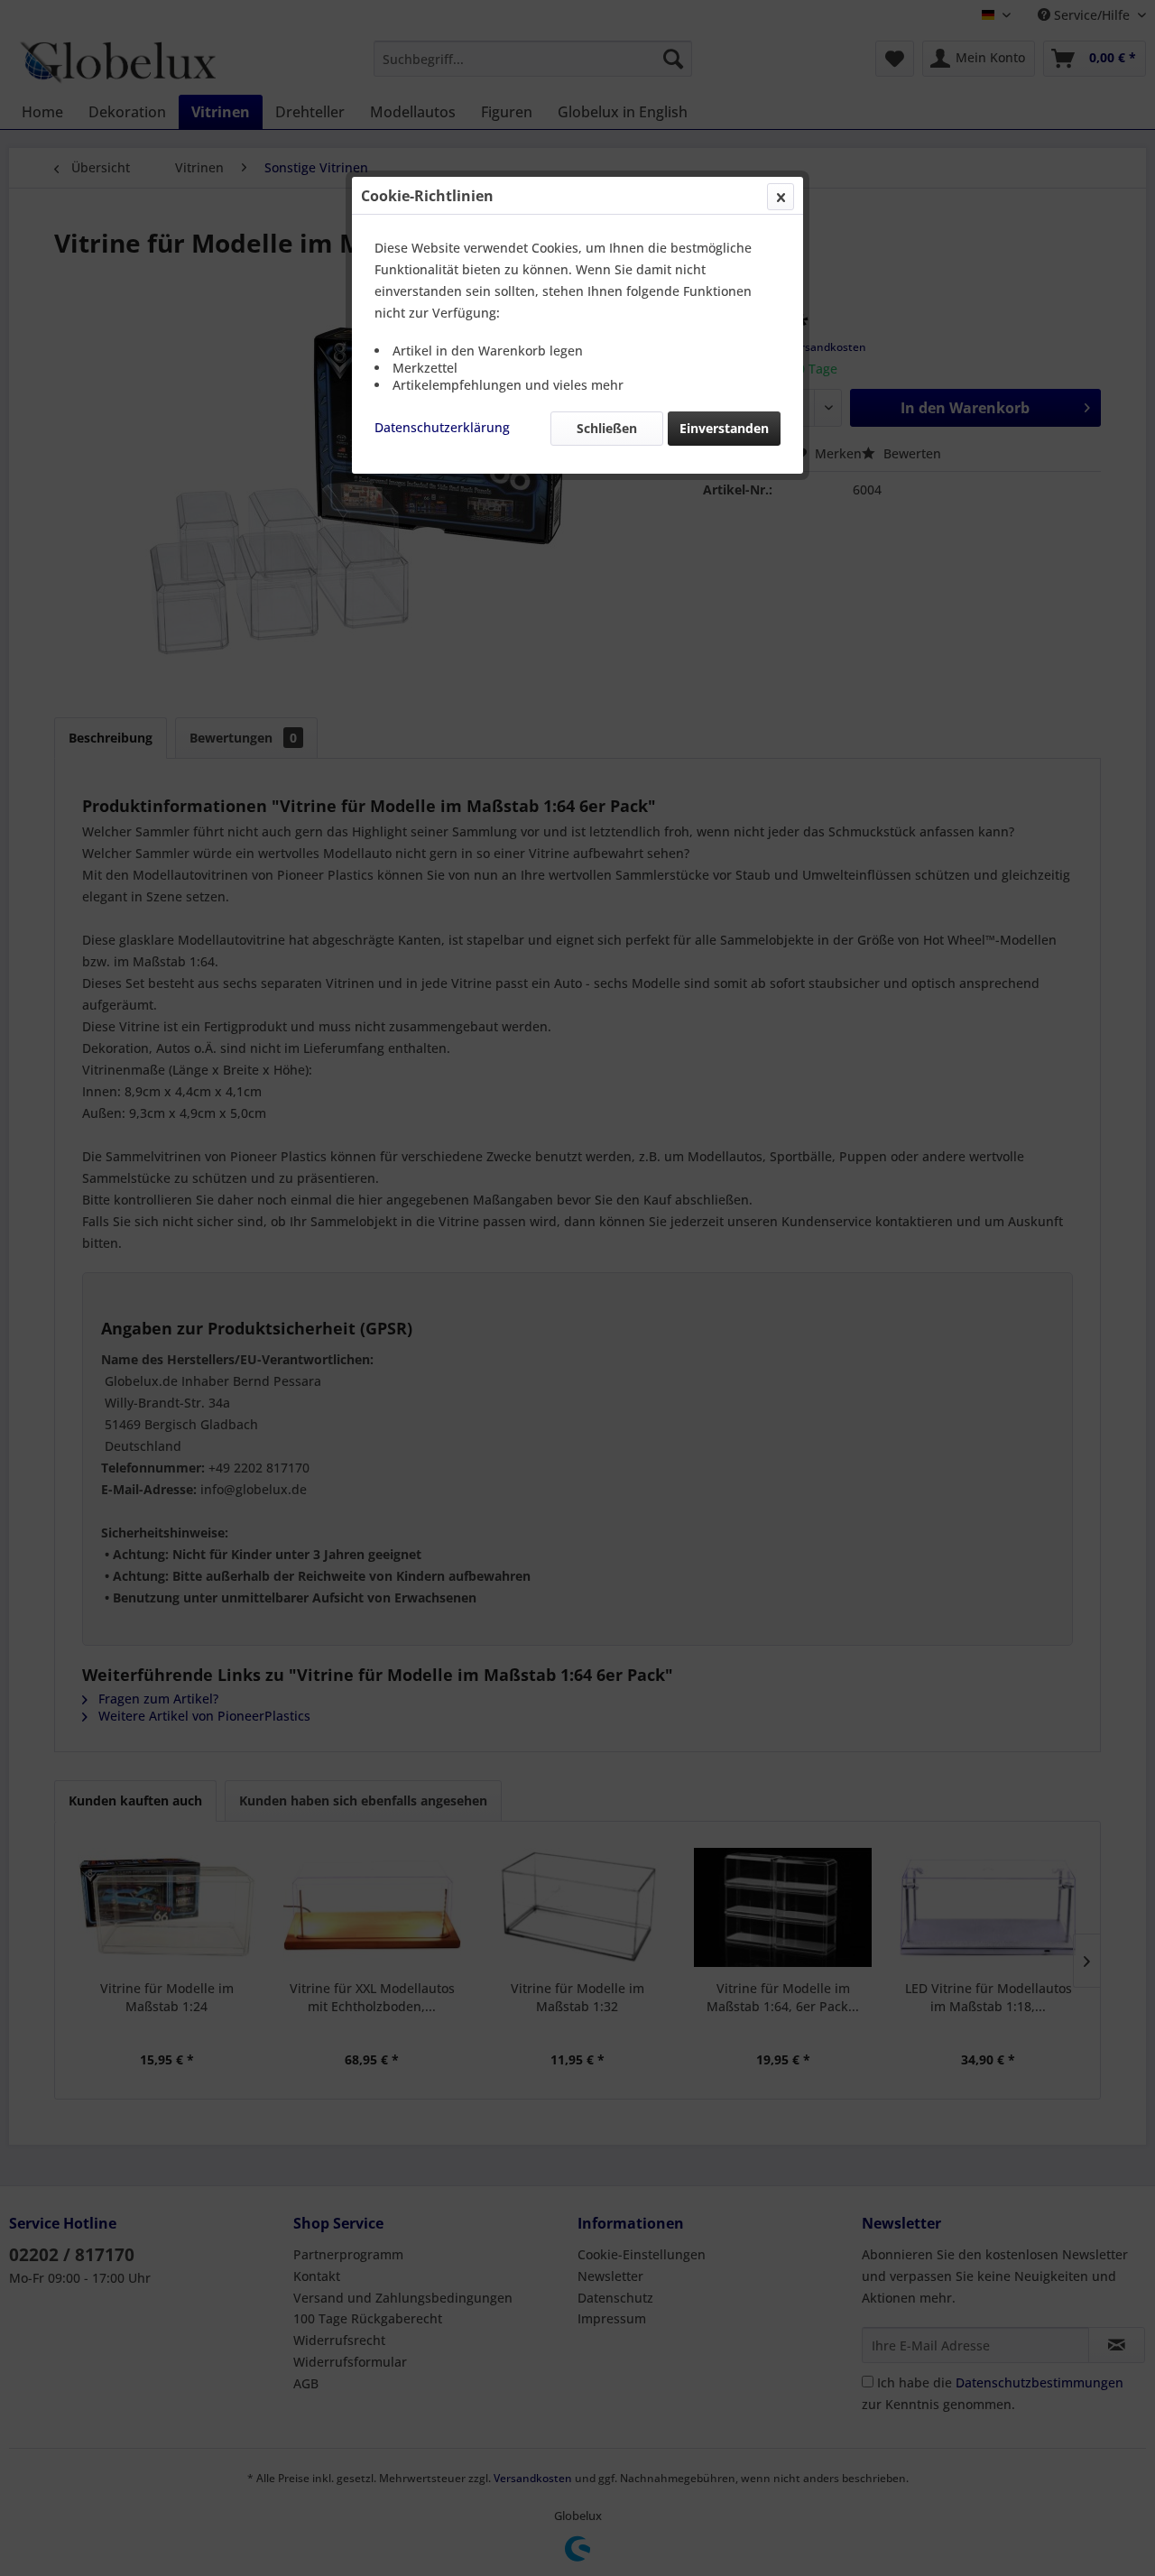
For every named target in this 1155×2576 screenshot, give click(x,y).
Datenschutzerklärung (442, 427)
